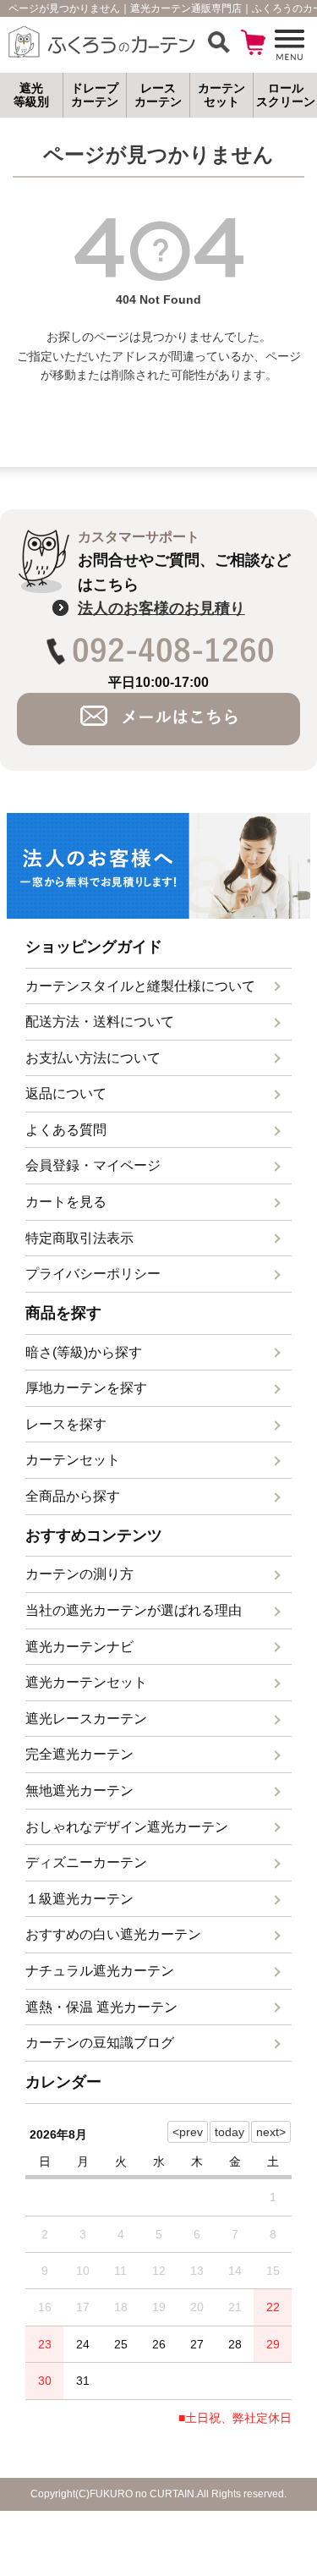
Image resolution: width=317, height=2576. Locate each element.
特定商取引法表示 (79, 1238)
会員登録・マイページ (93, 1165)
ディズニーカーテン (86, 1862)
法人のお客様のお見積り (161, 608)
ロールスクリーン (286, 95)
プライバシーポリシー (93, 1274)
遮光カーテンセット (86, 1682)
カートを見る (66, 1202)
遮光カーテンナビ (79, 1647)
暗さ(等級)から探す (84, 1352)
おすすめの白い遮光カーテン (113, 1934)
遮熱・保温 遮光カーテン (101, 2007)
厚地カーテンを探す (86, 1388)
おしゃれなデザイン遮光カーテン (127, 1827)
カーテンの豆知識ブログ (100, 2043)
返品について (66, 1093)
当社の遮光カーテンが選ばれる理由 (134, 1610)
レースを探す (66, 1424)
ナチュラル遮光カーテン (100, 1971)
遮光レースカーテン (86, 1719)
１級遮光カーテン (79, 1899)
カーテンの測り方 (79, 1574)
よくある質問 (66, 1130)
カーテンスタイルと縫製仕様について (140, 986)
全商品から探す (73, 1496)
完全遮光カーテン (79, 1754)
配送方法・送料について (100, 1022)
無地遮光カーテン (79, 1791)
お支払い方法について (93, 1058)
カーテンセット (73, 1460)
